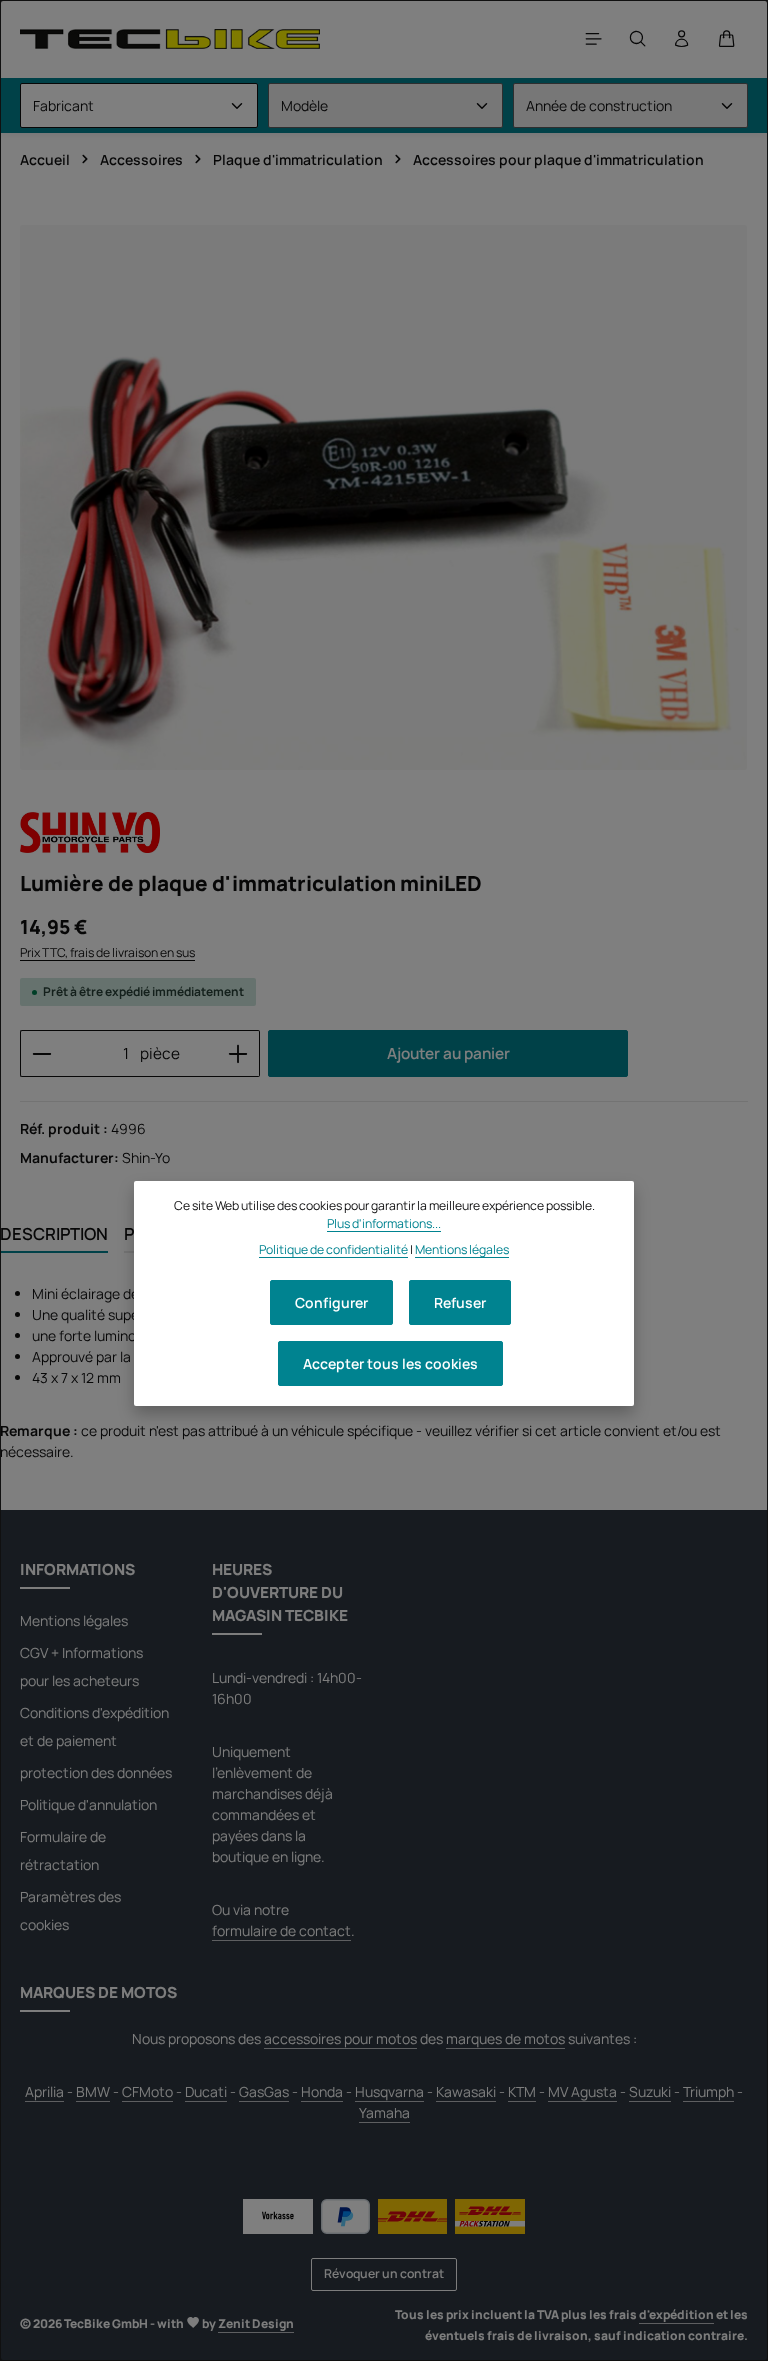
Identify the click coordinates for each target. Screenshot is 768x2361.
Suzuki (650, 2091)
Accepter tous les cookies (390, 1363)
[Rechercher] (638, 39)
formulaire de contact (281, 1930)
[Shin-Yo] (90, 832)
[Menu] (594, 39)
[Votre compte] (682, 39)
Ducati (206, 2091)
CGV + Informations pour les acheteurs (81, 1666)
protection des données (96, 1772)
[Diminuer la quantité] (41, 1053)
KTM (522, 2091)
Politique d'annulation (88, 1804)
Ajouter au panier (448, 1053)
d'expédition (676, 2314)
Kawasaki (466, 2091)
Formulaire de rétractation (63, 1850)
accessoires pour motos (340, 2038)
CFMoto (147, 2091)
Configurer (331, 1302)
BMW (93, 2091)
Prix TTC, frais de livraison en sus (107, 952)
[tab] (54, 1234)
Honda (322, 2091)
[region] (384, 497)
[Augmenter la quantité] (238, 1053)
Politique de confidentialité (333, 1249)
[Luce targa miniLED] (383, 497)
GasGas (264, 2091)
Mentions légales (74, 1620)
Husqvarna (389, 2091)
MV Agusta (582, 2091)
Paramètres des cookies (70, 1910)
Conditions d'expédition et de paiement (94, 1726)
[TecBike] (170, 38)
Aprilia (44, 2091)
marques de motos (505, 2038)
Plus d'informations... (384, 1223)
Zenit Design (256, 2323)
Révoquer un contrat (384, 2273)
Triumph (708, 2091)
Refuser (460, 1302)
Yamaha (384, 2112)
